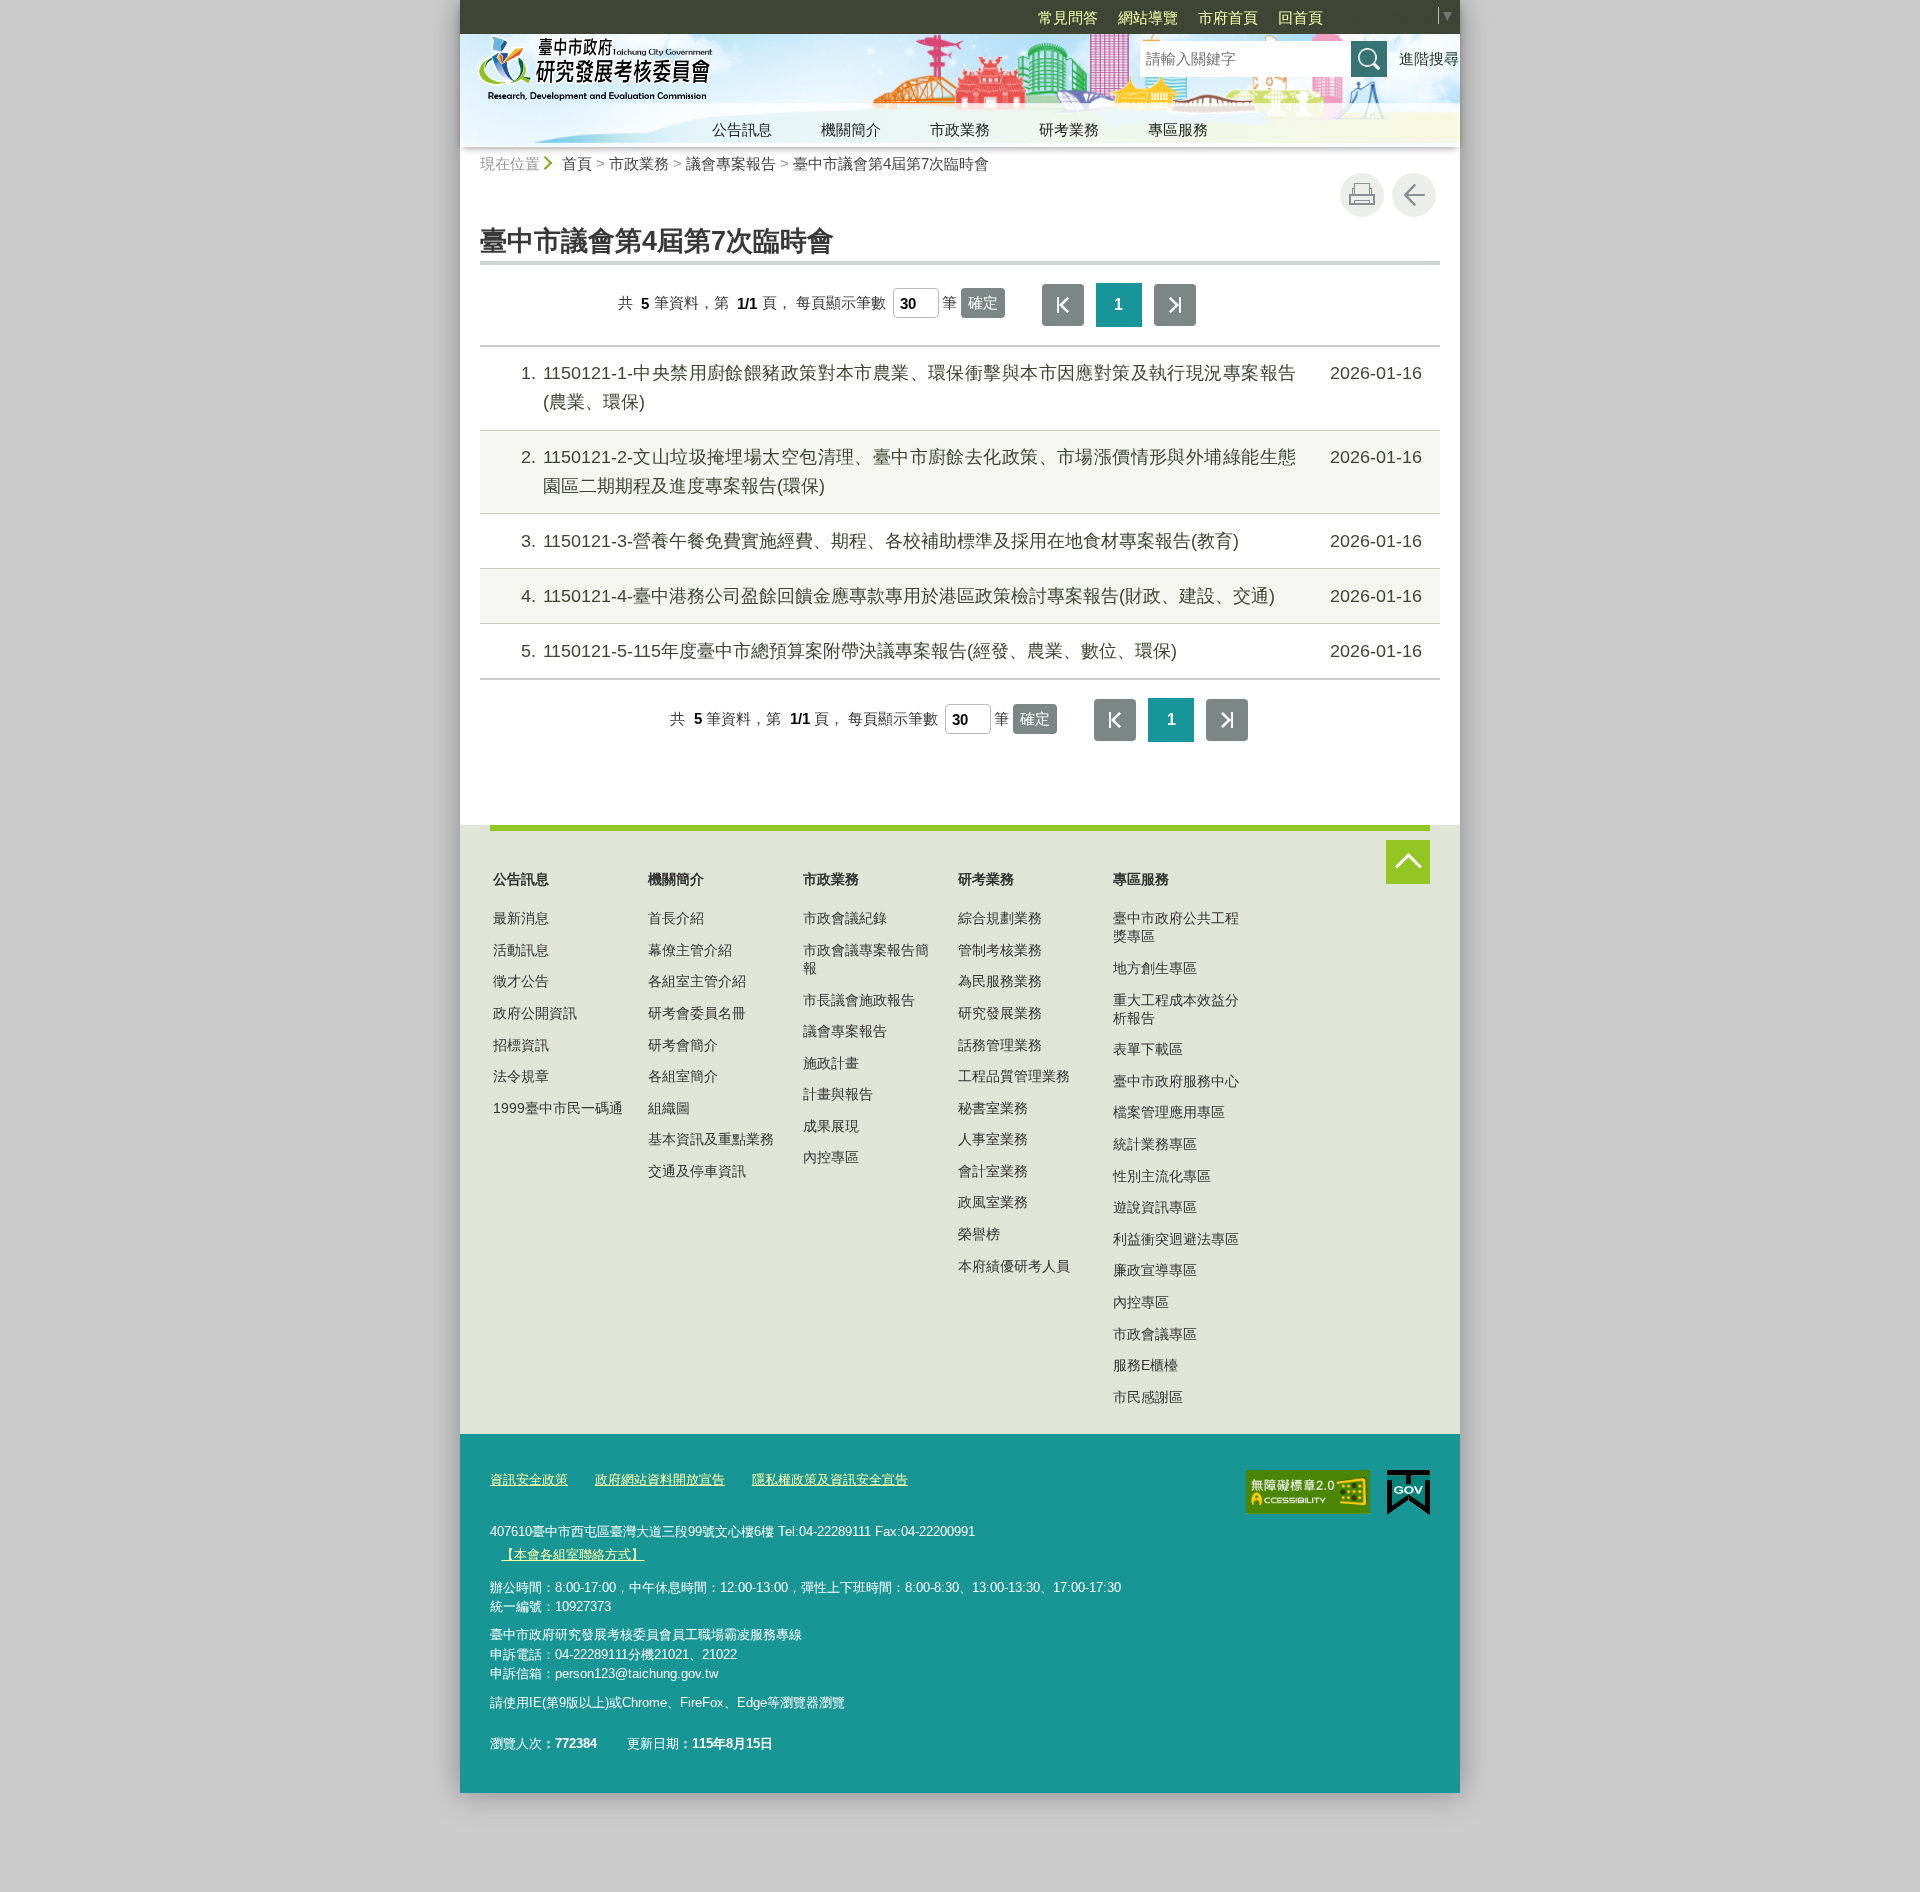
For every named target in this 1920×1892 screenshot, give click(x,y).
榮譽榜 (979, 1234)
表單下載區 (1148, 1049)
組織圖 (669, 1108)
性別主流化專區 (1162, 1176)
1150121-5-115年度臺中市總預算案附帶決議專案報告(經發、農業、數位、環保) (971, 651)
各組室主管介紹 (697, 981)
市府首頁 (1228, 17)
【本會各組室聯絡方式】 (572, 1554)
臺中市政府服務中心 (1176, 1081)
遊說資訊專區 (1155, 1207)
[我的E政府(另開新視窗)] (1408, 1493)
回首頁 (1300, 17)
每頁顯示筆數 (841, 303)
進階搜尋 (1429, 58)
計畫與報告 (838, 1094)
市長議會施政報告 (859, 1000)
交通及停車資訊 (697, 1171)
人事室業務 (993, 1139)
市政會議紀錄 (845, 918)
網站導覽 (1148, 17)
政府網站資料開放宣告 (660, 1479)
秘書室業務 (993, 1108)
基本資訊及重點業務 (711, 1139)
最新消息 (521, 918)
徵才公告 (521, 981)
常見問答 (1068, 17)
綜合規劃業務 (1000, 918)
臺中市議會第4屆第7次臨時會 (891, 163)
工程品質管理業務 (1014, 1076)
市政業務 (960, 129)
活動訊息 (521, 950)
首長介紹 (676, 918)
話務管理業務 (1000, 1045)
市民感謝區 (1148, 1397)
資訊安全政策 (529, 1479)
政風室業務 (993, 1202)
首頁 (577, 163)
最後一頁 (1175, 305)
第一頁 (1063, 305)
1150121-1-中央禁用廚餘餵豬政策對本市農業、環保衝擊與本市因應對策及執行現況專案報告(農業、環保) (971, 387)
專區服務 (1178, 129)
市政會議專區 (1155, 1334)
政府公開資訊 (535, 1013)
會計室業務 (993, 1171)
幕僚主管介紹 (690, 950)
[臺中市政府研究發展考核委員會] (776, 73)
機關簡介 (851, 129)
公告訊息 (742, 129)
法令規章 (521, 1076)
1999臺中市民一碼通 (558, 1108)
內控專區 (831, 1157)
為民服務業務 (1000, 981)
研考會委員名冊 (697, 1013)
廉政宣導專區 (1155, 1270)
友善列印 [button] (1362, 195)
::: (451, 8)
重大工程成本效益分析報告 (1176, 1009)
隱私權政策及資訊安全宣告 (830, 1479)
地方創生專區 (1155, 968)
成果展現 (831, 1126)
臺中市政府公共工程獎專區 (1176, 927)
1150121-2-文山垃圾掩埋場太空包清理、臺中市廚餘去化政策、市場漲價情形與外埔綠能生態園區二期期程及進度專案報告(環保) (971, 471)
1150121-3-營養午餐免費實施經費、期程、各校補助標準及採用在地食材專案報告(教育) (971, 541)
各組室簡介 (683, 1076)
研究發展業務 (1000, 1013)
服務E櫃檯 (1145, 1365)
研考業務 (1069, 129)
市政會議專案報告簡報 (866, 959)
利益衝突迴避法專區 (1176, 1239)
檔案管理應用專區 (1169, 1112)
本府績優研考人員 (1014, 1266)
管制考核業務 (1000, 950)
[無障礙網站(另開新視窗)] (1308, 1492)
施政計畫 (831, 1063)
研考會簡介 (683, 1045)
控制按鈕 (1408, 862)
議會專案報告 (731, 163)
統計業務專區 (1155, 1144)
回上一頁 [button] (1414, 195)
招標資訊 (521, 1045)
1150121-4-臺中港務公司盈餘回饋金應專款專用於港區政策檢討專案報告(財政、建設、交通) (971, 596)
